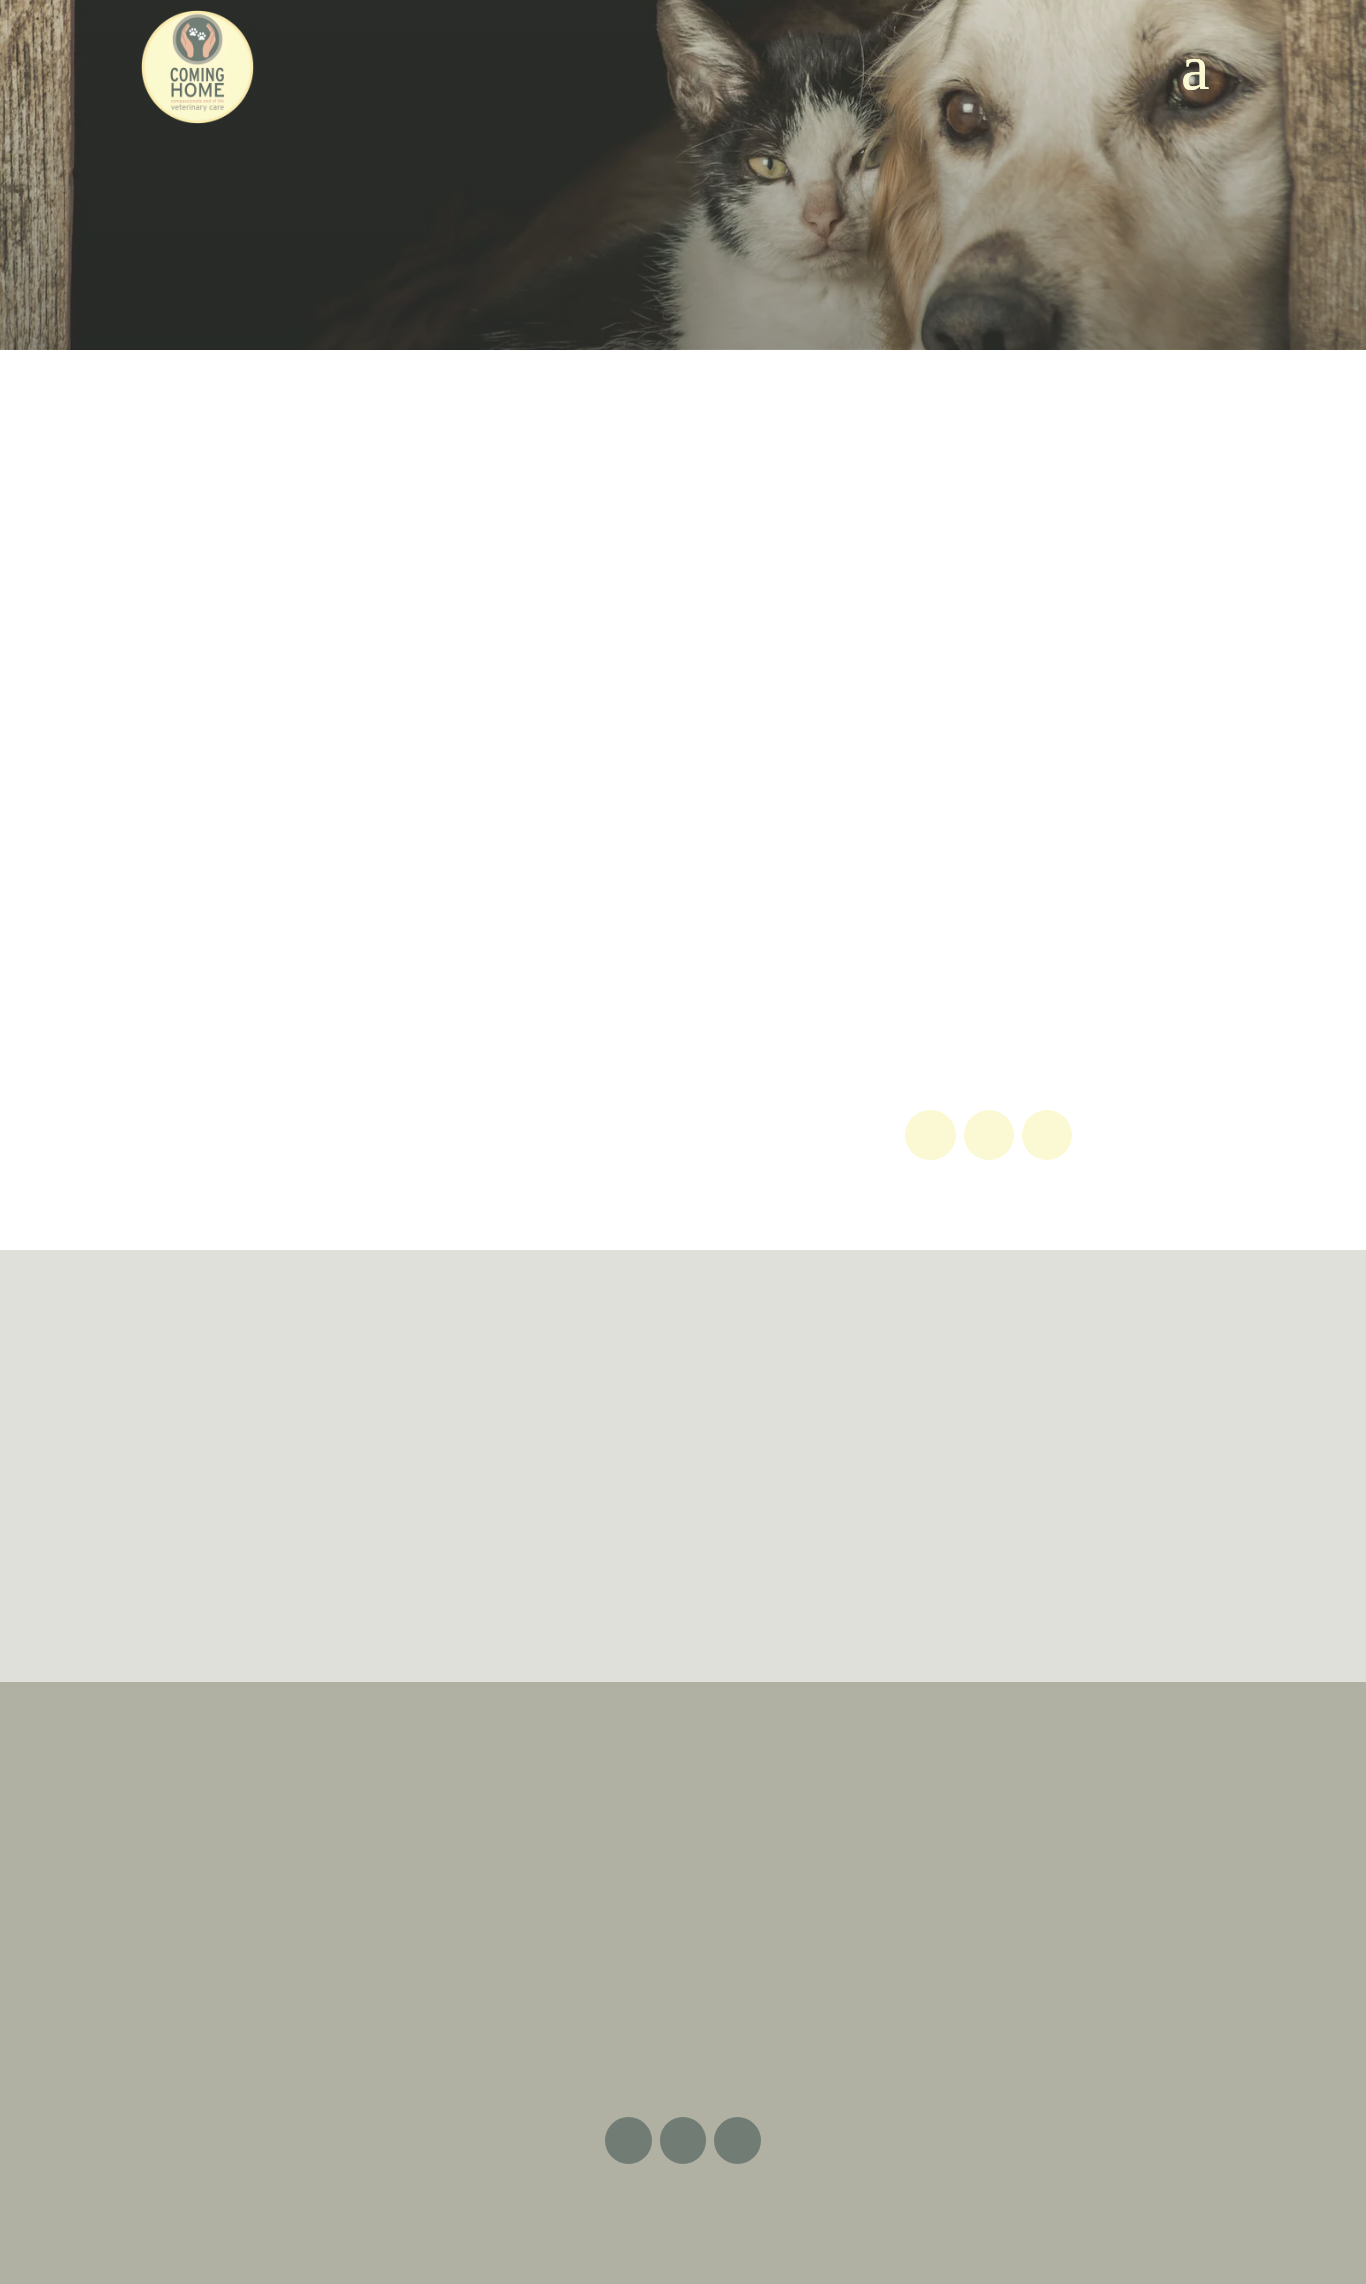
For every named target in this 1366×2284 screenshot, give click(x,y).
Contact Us (1115, 1437)
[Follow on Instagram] (1047, 1135)
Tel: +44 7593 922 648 (683, 1910)
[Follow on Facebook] (930, 1135)
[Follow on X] (989, 1135)
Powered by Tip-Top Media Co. (768, 2215)
